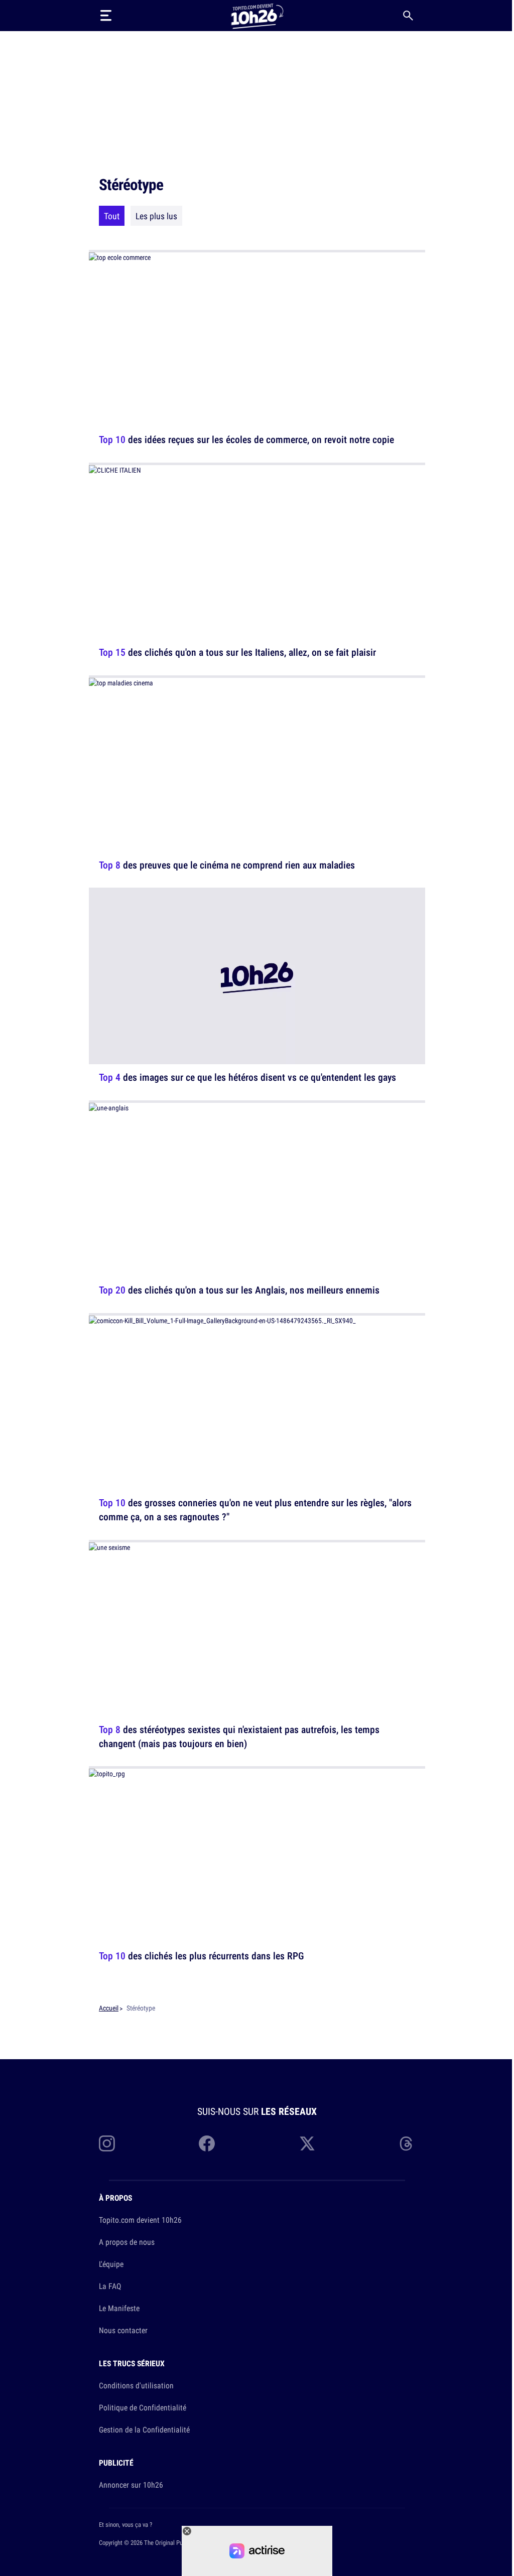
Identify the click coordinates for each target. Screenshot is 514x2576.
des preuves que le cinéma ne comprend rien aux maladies (227, 864)
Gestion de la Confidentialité (144, 2429)
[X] (307, 2143)
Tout (112, 216)
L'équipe (111, 2264)
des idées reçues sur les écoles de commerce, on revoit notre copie (246, 439)
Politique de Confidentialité (143, 2407)
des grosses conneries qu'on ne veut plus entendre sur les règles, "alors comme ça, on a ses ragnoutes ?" (255, 1510)
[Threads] (407, 2143)
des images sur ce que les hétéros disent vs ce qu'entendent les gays (247, 1077)
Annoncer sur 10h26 (131, 2485)
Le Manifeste (119, 2308)
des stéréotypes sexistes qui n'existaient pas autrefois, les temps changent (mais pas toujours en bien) (239, 1736)
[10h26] (257, 15)
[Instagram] (107, 2143)
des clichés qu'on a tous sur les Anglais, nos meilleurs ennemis (239, 1290)
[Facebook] (207, 2143)
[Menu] (106, 16)
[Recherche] (408, 16)
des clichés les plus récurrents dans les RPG (202, 1956)
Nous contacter (123, 2330)
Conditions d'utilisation (136, 2385)
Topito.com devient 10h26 (140, 2220)
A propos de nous (127, 2242)
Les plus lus (156, 216)
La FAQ (110, 2286)
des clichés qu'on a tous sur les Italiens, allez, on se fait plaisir (237, 652)
